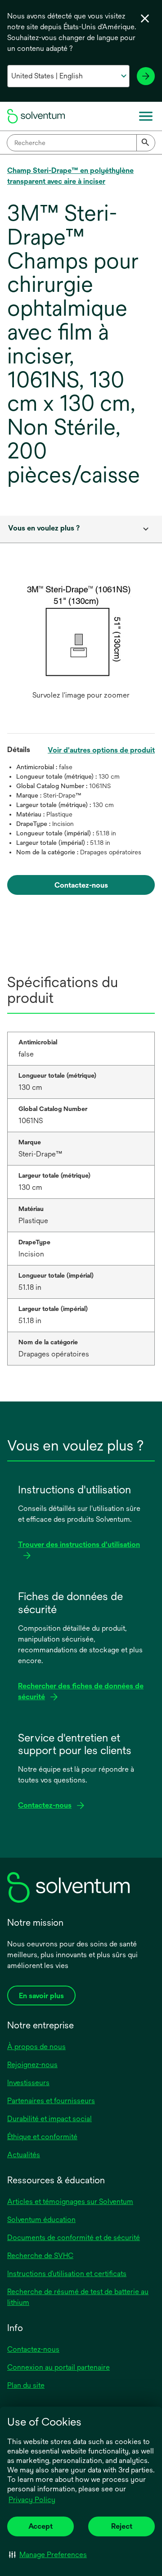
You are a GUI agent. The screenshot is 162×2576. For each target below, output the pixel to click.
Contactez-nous (33, 2349)
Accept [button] (40, 2526)
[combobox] (81, 143)
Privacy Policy (32, 2500)
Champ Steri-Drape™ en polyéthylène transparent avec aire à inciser (70, 176)
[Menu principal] (146, 116)
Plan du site (26, 2385)
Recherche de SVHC (40, 2256)
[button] (48, 2554)
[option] (81, 642)
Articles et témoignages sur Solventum (70, 2202)
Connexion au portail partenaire (58, 2367)
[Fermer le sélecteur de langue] (145, 18)
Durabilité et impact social (49, 2119)
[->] (146, 76)
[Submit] (146, 143)
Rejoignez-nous (32, 2065)
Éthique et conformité (42, 2137)
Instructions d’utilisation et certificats (67, 2274)
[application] (81, 633)
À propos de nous (36, 2047)
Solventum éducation (41, 2220)
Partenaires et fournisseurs (51, 2101)
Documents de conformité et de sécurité (74, 2238)
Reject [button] (122, 2526)
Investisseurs (28, 2083)
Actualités (24, 2155)
